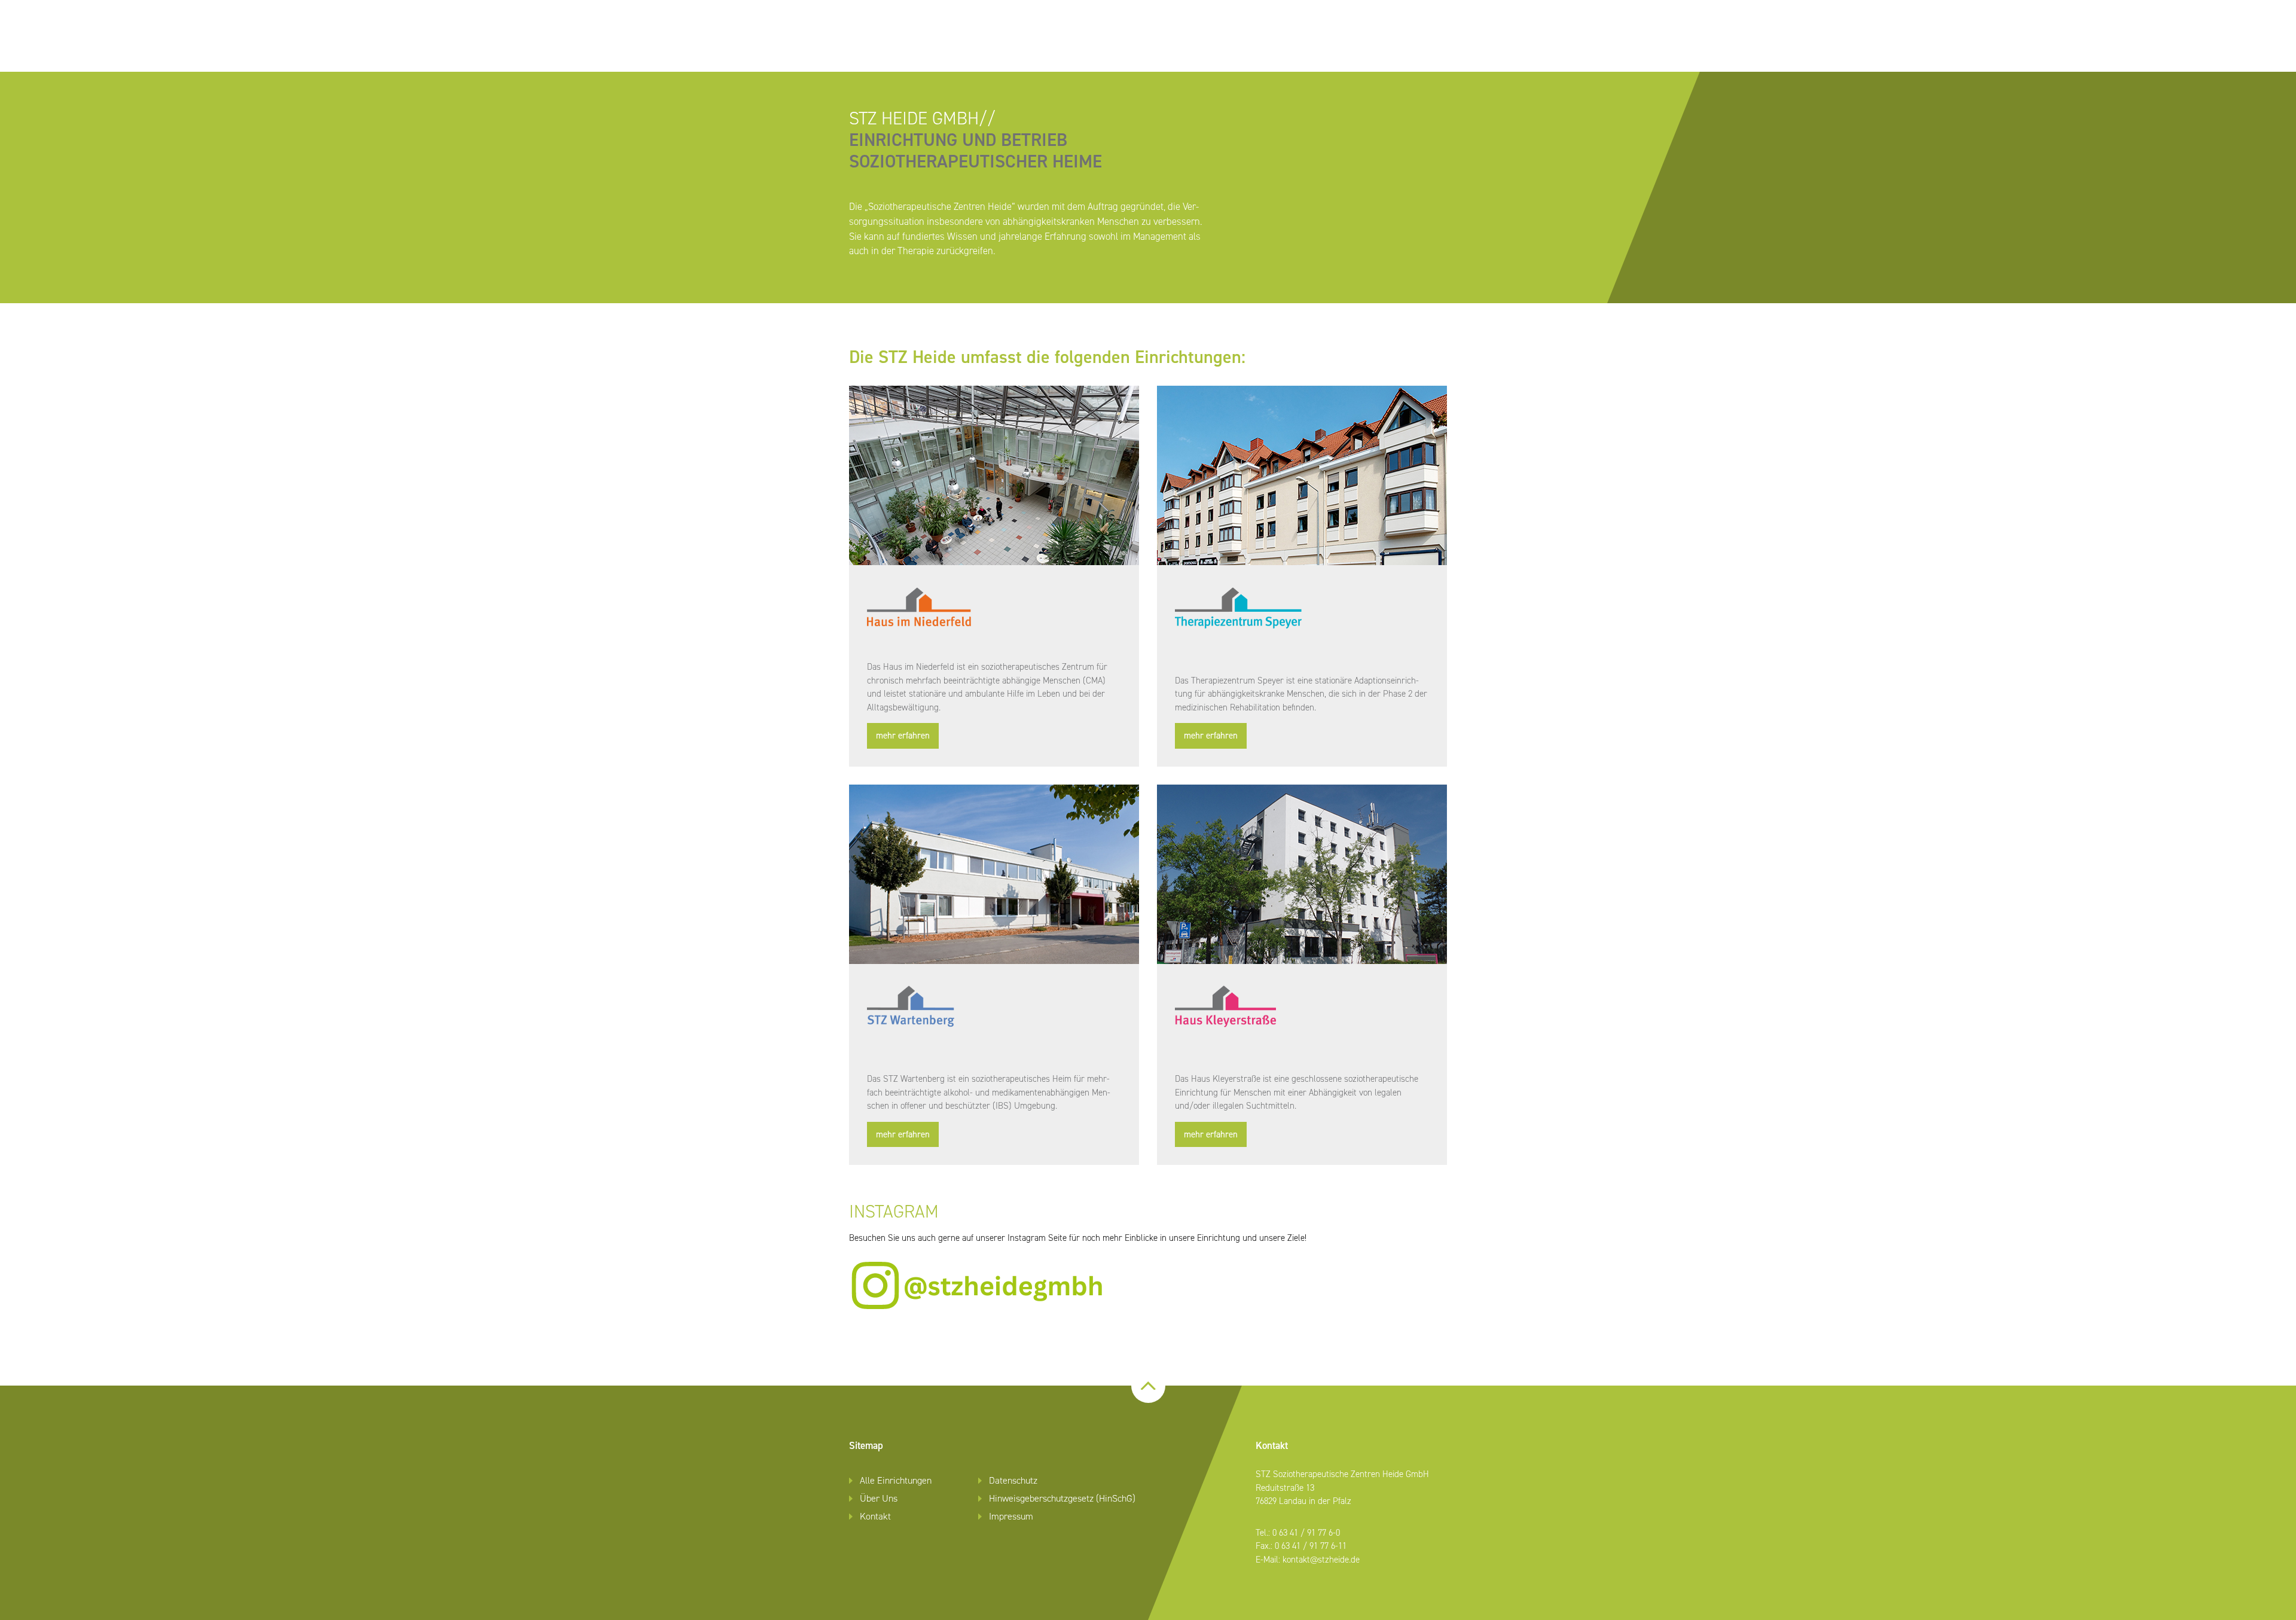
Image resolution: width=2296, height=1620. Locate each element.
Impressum (1011, 1516)
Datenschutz (1013, 1480)
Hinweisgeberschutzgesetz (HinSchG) (1062, 1498)
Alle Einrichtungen (896, 1480)
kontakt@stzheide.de (1321, 1560)
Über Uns (879, 1498)
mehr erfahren (903, 736)
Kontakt (875, 1516)
